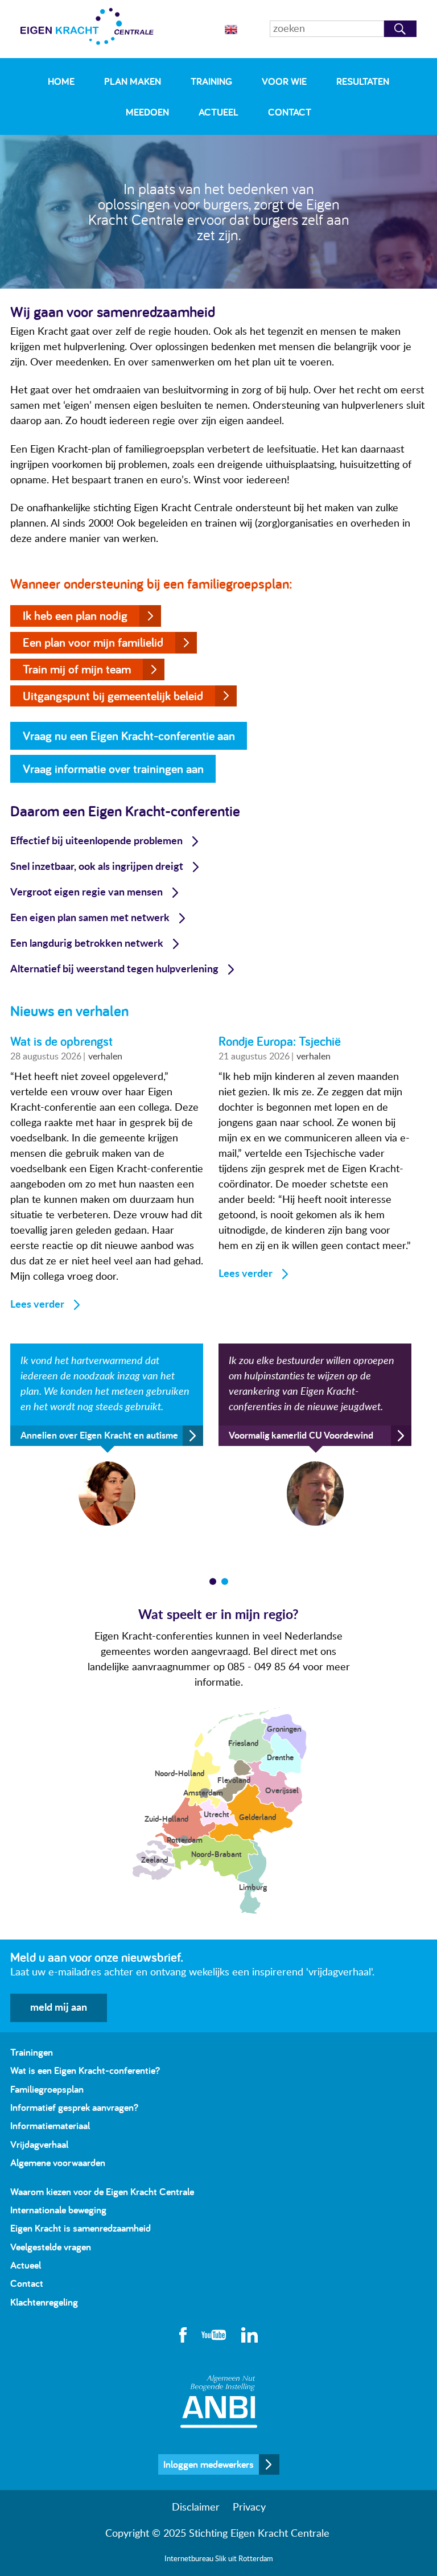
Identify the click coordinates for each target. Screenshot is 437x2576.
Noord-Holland (180, 1773)
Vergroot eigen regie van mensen (86, 893)
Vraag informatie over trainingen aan (113, 769)
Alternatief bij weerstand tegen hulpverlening (114, 969)
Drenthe (280, 1757)
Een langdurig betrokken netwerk (87, 944)
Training (211, 81)
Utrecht (217, 1814)
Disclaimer (196, 2508)
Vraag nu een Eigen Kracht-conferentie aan (129, 736)
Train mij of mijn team (77, 669)
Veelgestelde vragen (51, 2247)
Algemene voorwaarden (58, 2162)
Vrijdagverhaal (39, 2144)
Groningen (284, 1729)
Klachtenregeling (44, 2302)
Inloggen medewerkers (209, 2464)
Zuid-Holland (166, 1819)
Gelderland (257, 1817)
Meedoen (147, 112)
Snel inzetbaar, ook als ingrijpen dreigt (97, 867)
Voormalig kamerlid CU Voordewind (301, 1436)
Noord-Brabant (217, 1854)
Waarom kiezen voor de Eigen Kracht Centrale (102, 2191)
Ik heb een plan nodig (75, 615)
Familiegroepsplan (47, 2089)
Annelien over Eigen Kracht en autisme (99, 1436)
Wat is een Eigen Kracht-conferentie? (85, 2070)
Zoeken (400, 29)
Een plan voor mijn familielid (93, 642)
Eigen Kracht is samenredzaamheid (81, 2228)
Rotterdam (185, 1840)
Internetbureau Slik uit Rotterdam (219, 2559)
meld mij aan (59, 2008)
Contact (290, 112)
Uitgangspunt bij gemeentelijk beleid (113, 696)
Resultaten (363, 81)
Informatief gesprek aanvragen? (74, 2107)
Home (61, 81)
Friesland (243, 1743)
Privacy (249, 2508)
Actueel (218, 112)
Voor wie (284, 81)
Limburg (253, 1887)
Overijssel (282, 1790)
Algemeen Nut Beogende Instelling (219, 2402)
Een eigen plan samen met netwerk (90, 918)
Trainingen (32, 2052)
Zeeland (154, 1860)
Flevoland (234, 1780)
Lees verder (37, 1305)
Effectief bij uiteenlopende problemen (96, 841)
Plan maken (133, 81)
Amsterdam (203, 1792)
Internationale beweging (58, 2210)
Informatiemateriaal (50, 2125)
